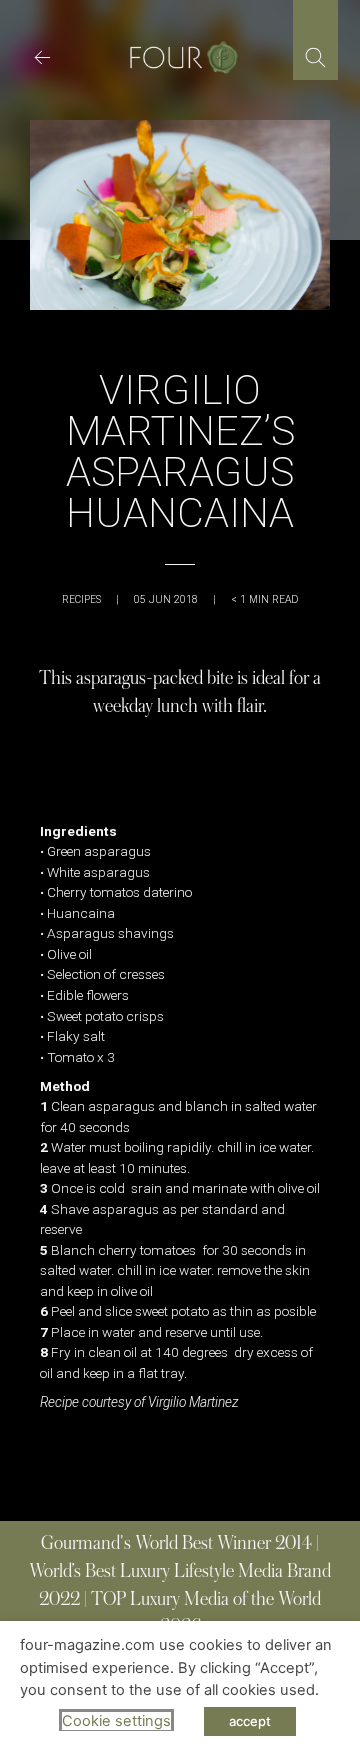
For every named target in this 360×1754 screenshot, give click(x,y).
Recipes (81, 599)
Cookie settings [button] (116, 1721)
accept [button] (250, 1721)
